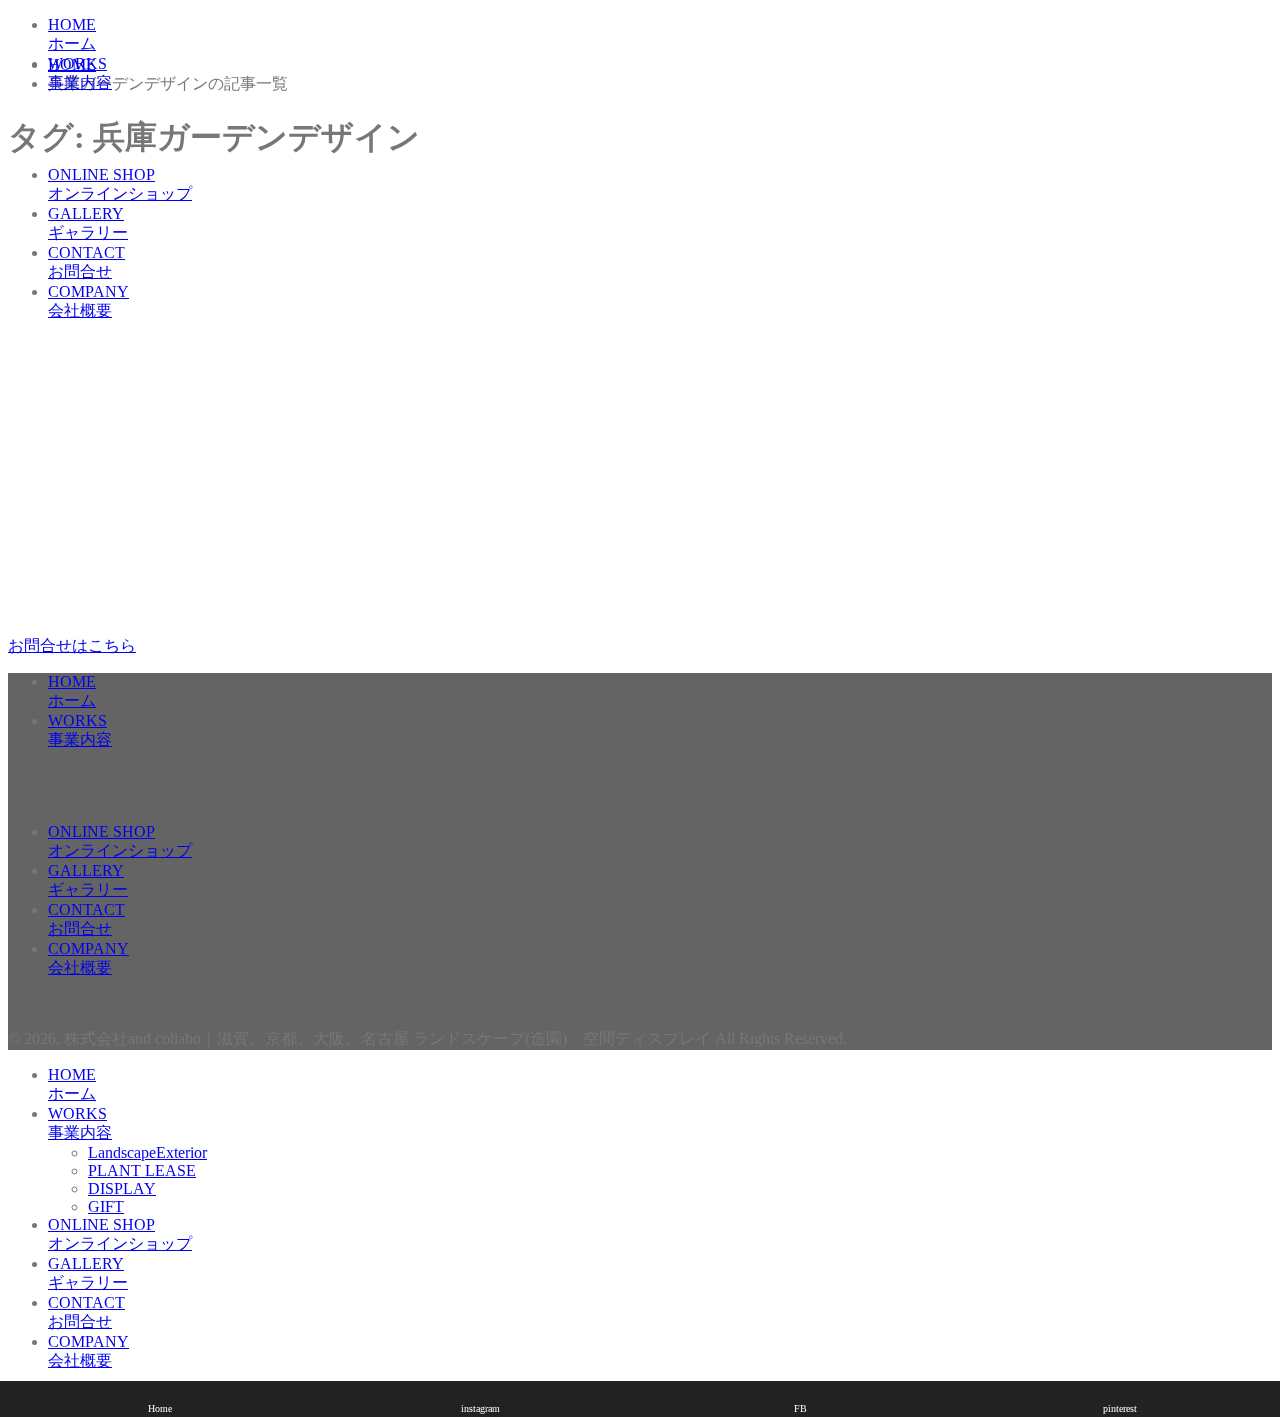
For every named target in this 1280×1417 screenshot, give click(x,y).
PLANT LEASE (142, 120)
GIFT (106, 156)
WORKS (80, 73)
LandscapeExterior (147, 102)
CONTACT (86, 262)
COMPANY (88, 301)
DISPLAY (122, 138)
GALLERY (88, 223)
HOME (72, 34)
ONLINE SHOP (120, 184)
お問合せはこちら (72, 645)
